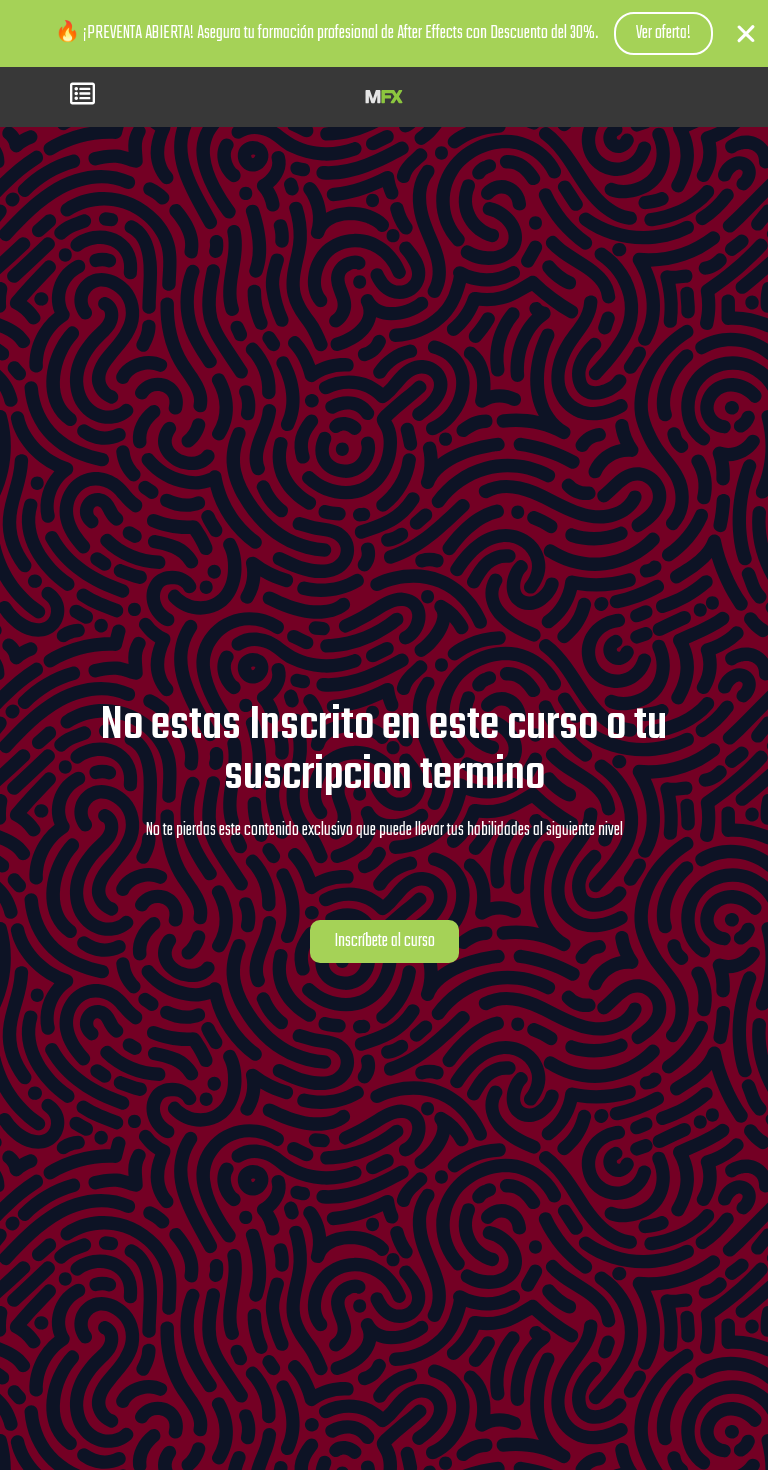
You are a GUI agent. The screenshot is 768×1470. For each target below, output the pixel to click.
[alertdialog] (384, 33)
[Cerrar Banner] (746, 34)
